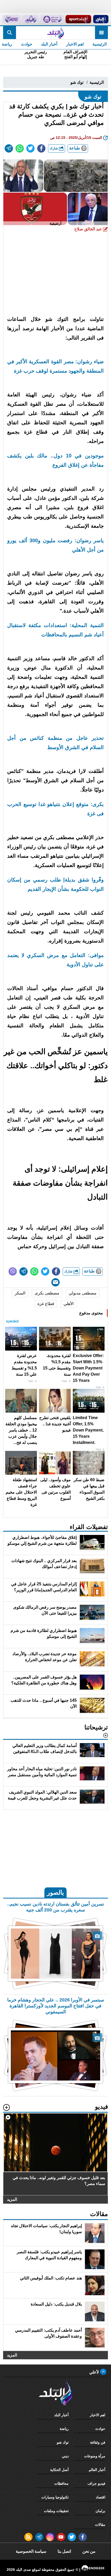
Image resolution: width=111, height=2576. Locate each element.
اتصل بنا (64, 2551)
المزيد (12, 2199)
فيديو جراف (96, 2483)
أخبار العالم (97, 2470)
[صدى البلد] (55, 33)
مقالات (100, 2525)
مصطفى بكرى (47, 1293)
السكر (20, 1293)
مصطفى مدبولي (83, 1293)
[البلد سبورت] (78, 19)
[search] (10, 33)
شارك (54, 148)
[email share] (9, 148)
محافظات (61, 2483)
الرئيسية (100, 44)
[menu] (101, 33)
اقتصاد (101, 2497)
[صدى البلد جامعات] (52, 19)
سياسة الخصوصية (31, 2551)
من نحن (89, 2551)
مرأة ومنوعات (95, 2456)
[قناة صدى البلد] (101, 19)
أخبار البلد (49, 44)
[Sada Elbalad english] (11, 19)
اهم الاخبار (75, 44)
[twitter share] (30, 148)
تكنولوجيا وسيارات (55, 2497)
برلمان (100, 2511)
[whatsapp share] (20, 148)
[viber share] (13, 1271)
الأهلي (69, 1304)
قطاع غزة (46, 1304)
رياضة (64, 2429)
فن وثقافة (98, 2442)
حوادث (27, 44)
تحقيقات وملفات (56, 2511)
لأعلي (95, 2372)
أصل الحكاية (59, 2470)
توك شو (77, 82)
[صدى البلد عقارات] (30, 19)
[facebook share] (41, 148)
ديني (65, 2456)
